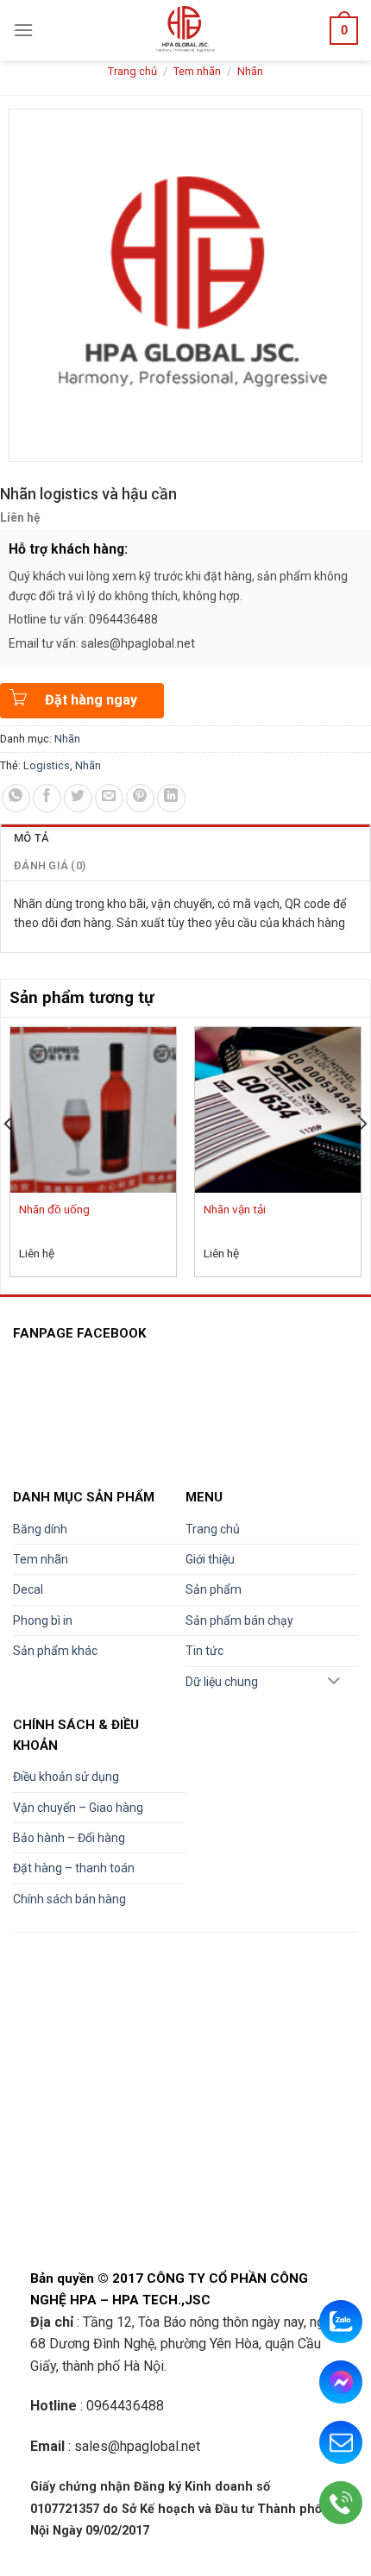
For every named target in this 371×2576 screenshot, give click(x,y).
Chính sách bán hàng (69, 1899)
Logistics (47, 765)
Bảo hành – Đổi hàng (69, 1838)
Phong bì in (43, 1620)
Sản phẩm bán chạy (239, 1620)
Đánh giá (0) (50, 865)
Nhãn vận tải (235, 1209)
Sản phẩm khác (55, 1651)
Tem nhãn (197, 71)
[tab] (185, 838)
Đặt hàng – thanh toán (74, 1868)
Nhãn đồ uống (54, 1209)
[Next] (362, 1159)
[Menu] (23, 30)
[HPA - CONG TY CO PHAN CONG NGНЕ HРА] (186, 30)
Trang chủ (132, 71)
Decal (28, 1589)
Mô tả (31, 838)
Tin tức (204, 1651)
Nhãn (250, 71)
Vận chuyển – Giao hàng (78, 1808)
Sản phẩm (214, 1589)
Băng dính (40, 1529)
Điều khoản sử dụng (66, 1777)
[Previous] (9, 1159)
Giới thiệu (210, 1559)
